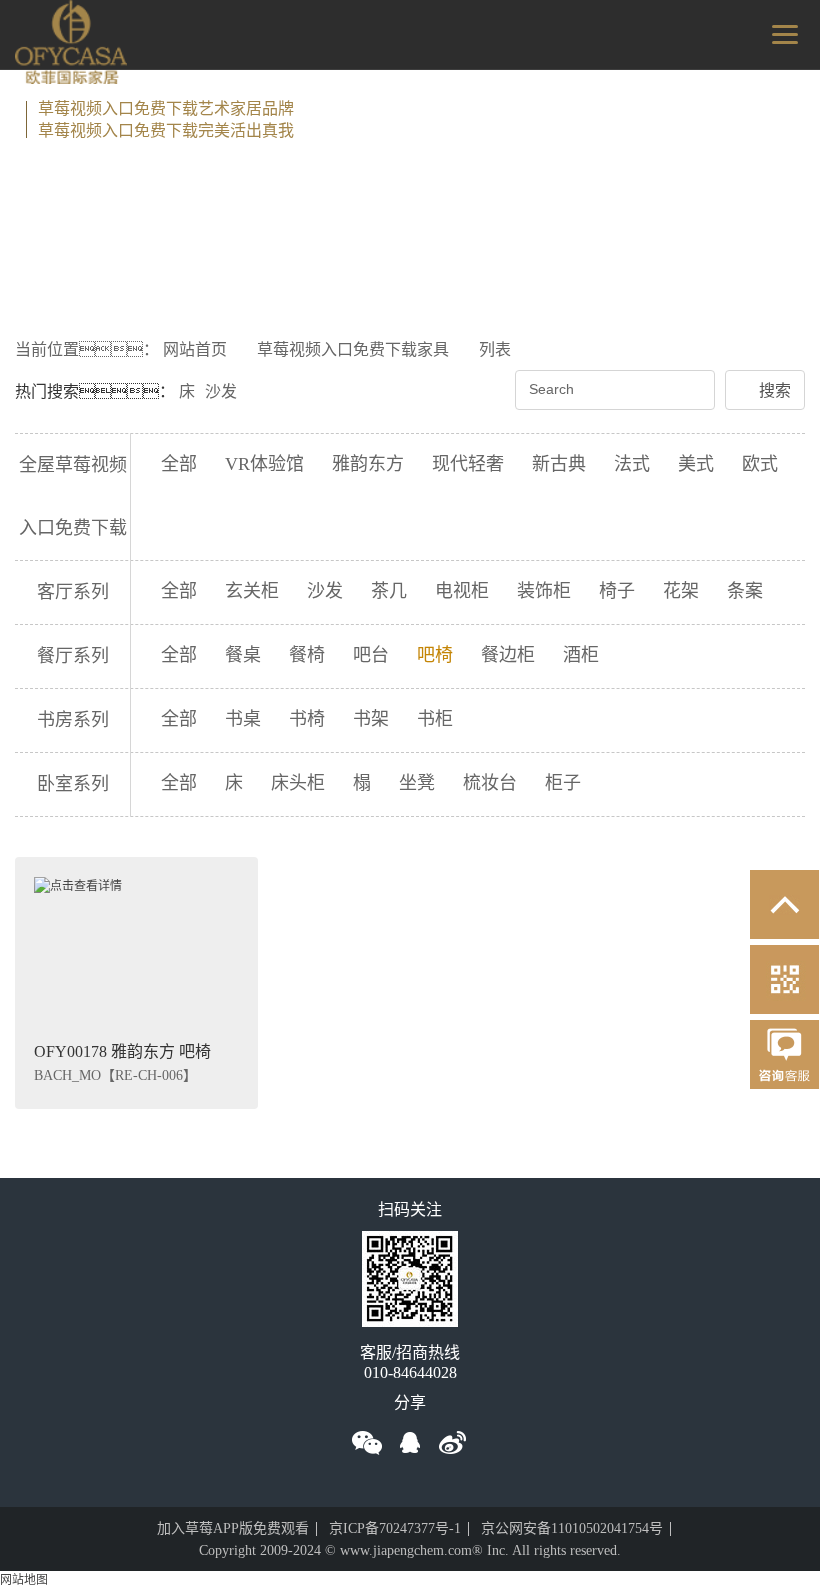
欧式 (760, 464)
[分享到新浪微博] (453, 1443)
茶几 (389, 591)
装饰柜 (544, 591)
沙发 (221, 391)
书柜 (435, 719)
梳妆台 (490, 783)
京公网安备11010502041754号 (572, 1528)
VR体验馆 (264, 464)
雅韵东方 (368, 464)
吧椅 (435, 655)
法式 (632, 464)
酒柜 (581, 655)
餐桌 (243, 655)
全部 (179, 464)
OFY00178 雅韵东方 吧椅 (122, 1051)
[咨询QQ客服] (785, 1065)
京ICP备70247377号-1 (395, 1528)
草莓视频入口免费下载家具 (353, 349)
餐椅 (307, 655)
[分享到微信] (367, 1443)
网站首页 (195, 349)
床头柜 (298, 783)
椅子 (617, 591)
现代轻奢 (468, 464)
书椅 (307, 719)
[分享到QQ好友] (410, 1443)
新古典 (559, 464)
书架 (371, 719)
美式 (696, 464)
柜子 (563, 783)
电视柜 (462, 591)
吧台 (371, 655)
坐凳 (417, 783)
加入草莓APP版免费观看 (233, 1528)
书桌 (243, 719)
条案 (745, 591)
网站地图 (24, 1580)
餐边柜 (508, 655)
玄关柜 (252, 591)
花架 (681, 591)
